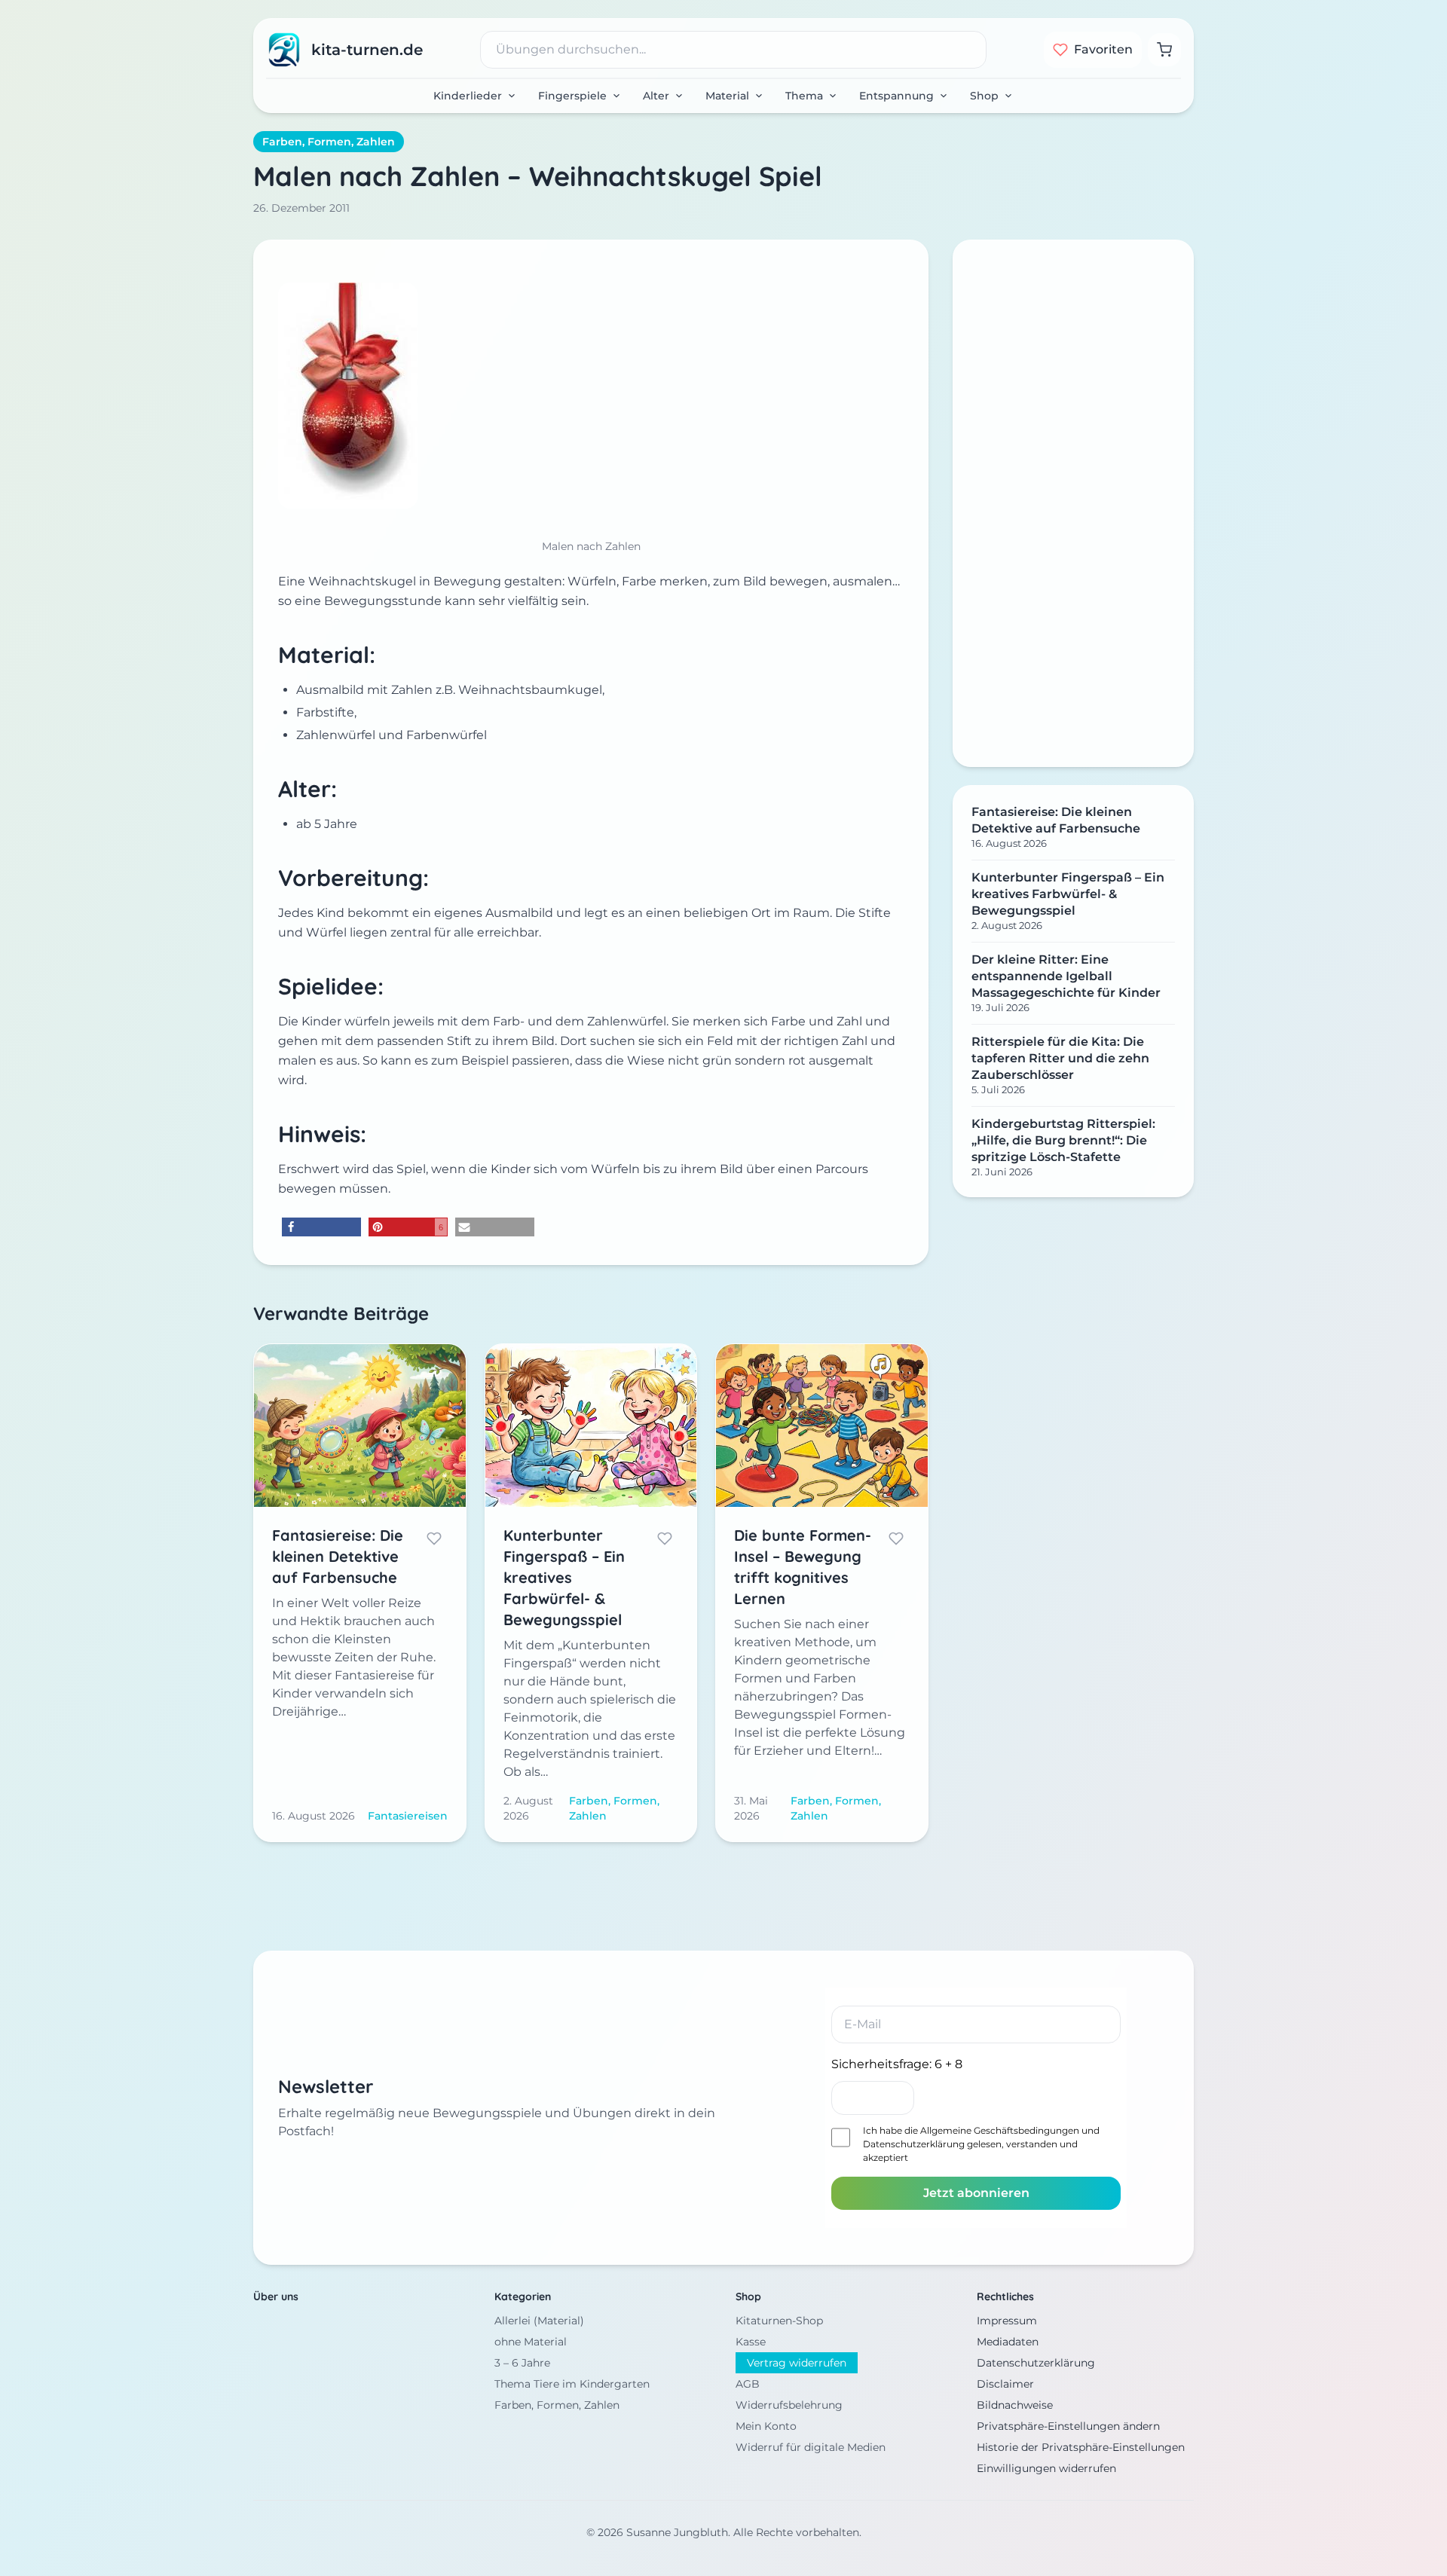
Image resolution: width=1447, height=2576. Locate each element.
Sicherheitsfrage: (897, 2064)
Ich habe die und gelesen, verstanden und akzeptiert (981, 2144)
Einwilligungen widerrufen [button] (1046, 2468)
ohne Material (531, 2342)
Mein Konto (766, 2426)
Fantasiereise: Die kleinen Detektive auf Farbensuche (1056, 820)
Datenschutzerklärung (914, 2144)
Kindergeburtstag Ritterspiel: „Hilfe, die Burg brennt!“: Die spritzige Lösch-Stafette (1063, 1140)
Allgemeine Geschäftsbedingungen (1000, 2130)
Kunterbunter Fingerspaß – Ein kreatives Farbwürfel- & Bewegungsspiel (1068, 894)
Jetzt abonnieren (976, 2193)
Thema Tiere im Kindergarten (572, 2384)
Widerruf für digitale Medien (811, 2447)
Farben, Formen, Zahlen (329, 142)
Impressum (1007, 2321)
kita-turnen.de (367, 50)
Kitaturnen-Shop (779, 2321)
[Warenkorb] (1164, 50)
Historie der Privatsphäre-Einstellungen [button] (1081, 2447)
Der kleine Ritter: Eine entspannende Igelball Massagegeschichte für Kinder (1066, 976)
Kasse (751, 2342)
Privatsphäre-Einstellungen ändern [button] (1068, 2426)
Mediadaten (1008, 2342)
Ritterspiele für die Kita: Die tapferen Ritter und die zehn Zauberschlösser (1060, 1058)
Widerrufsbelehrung (789, 2405)
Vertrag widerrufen (797, 2363)
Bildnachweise (1015, 2405)
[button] (321, 1227)
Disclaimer (1005, 2384)
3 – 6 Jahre (522, 2363)
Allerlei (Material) (539, 2321)
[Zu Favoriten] (434, 1539)
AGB (748, 2384)
